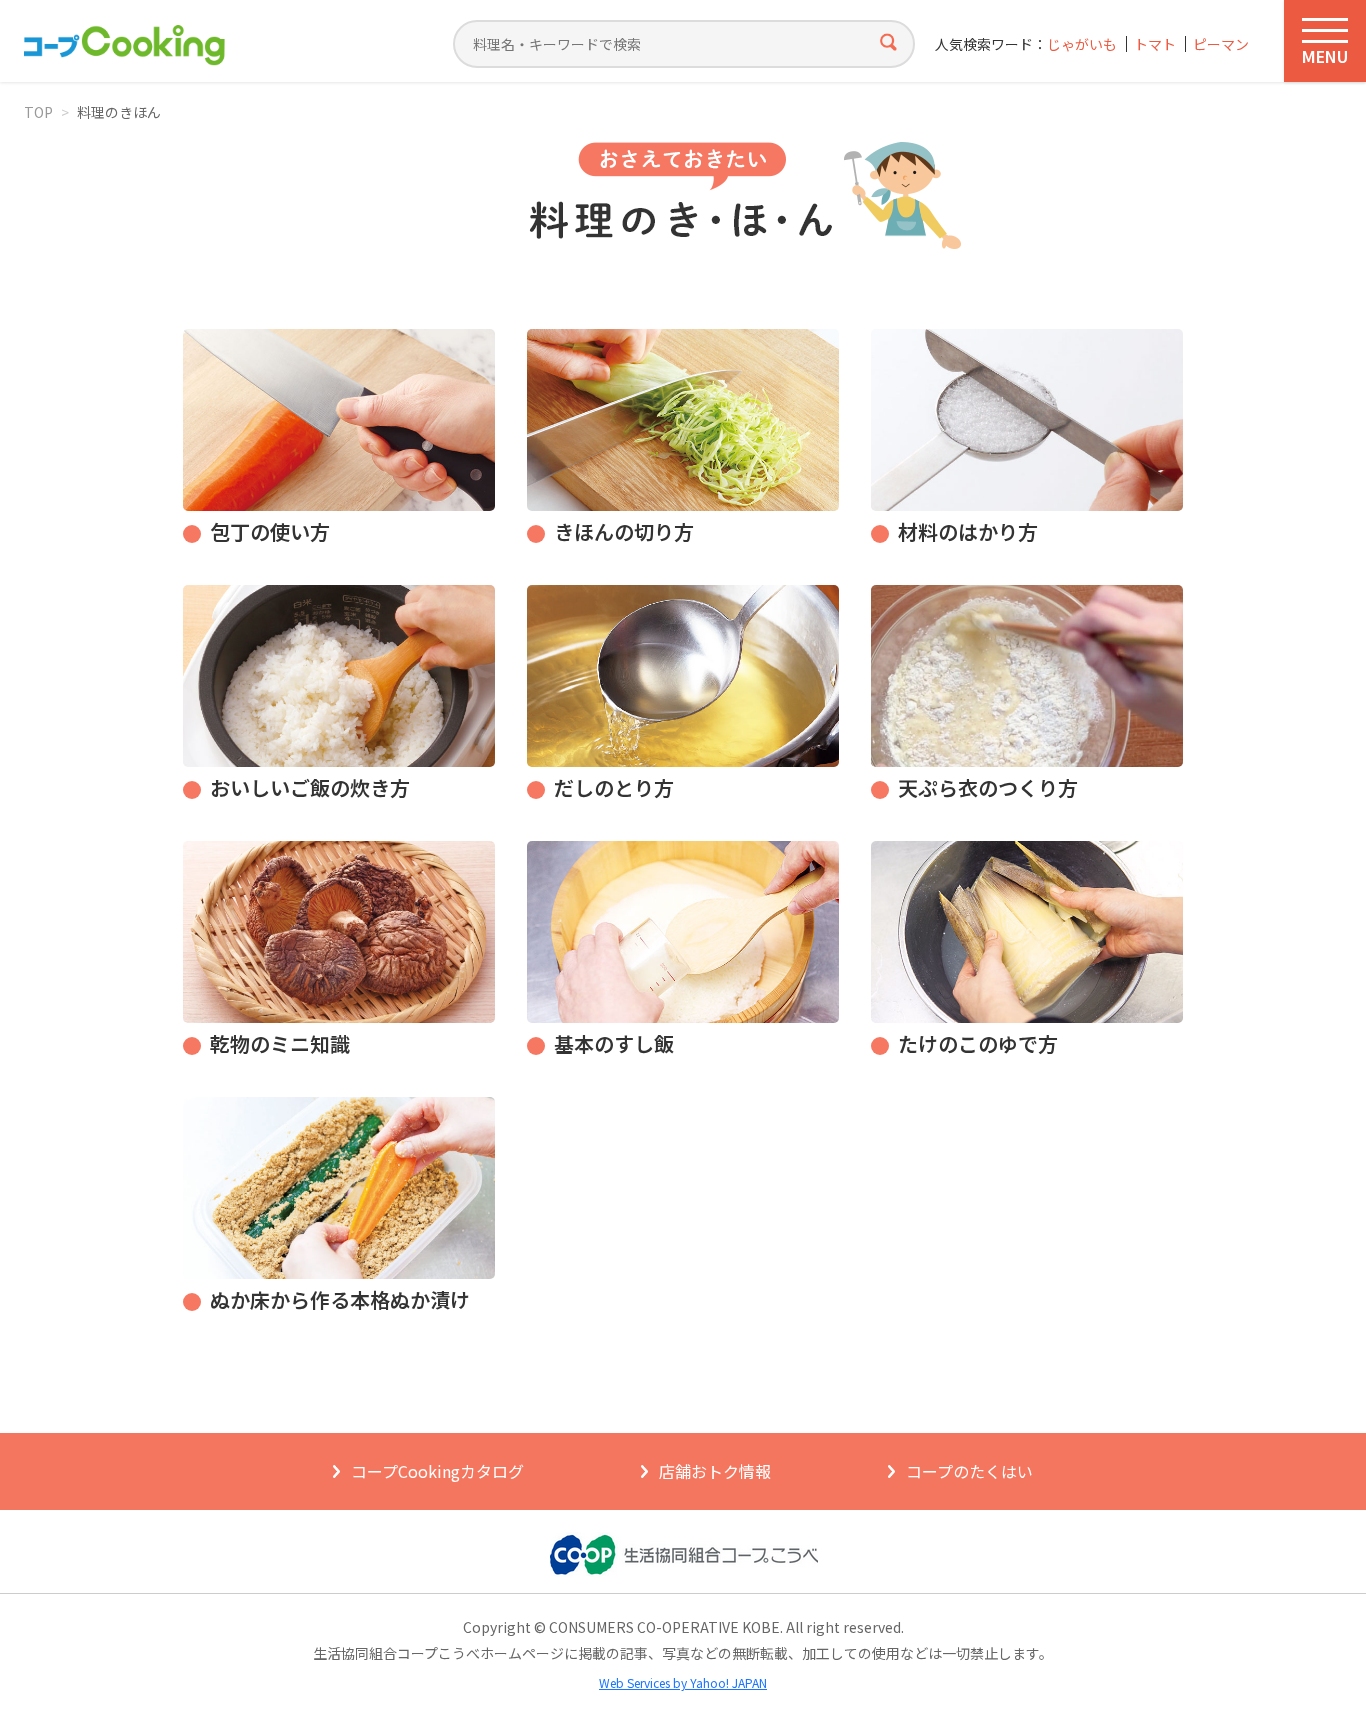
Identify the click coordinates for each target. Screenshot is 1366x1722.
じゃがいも (1082, 44)
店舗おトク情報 (715, 1471)
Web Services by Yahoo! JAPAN (683, 1682)
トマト (1155, 44)
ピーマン (1221, 44)
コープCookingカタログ (437, 1471)
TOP (38, 112)
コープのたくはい (969, 1471)
